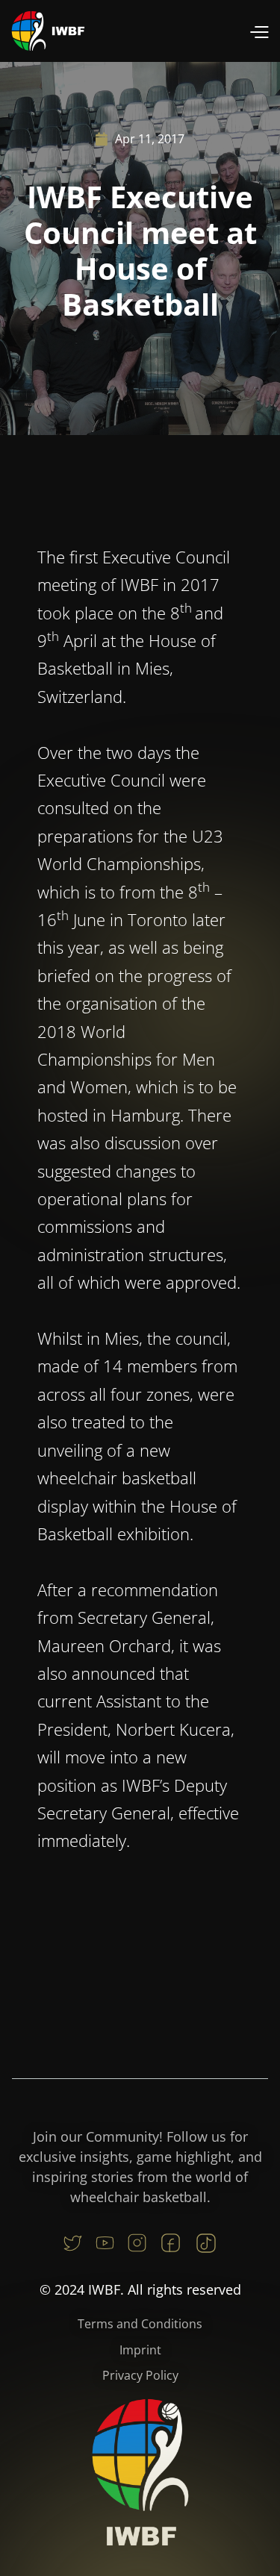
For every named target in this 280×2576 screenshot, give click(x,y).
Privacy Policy (140, 2375)
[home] (49, 31)
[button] (259, 31)
